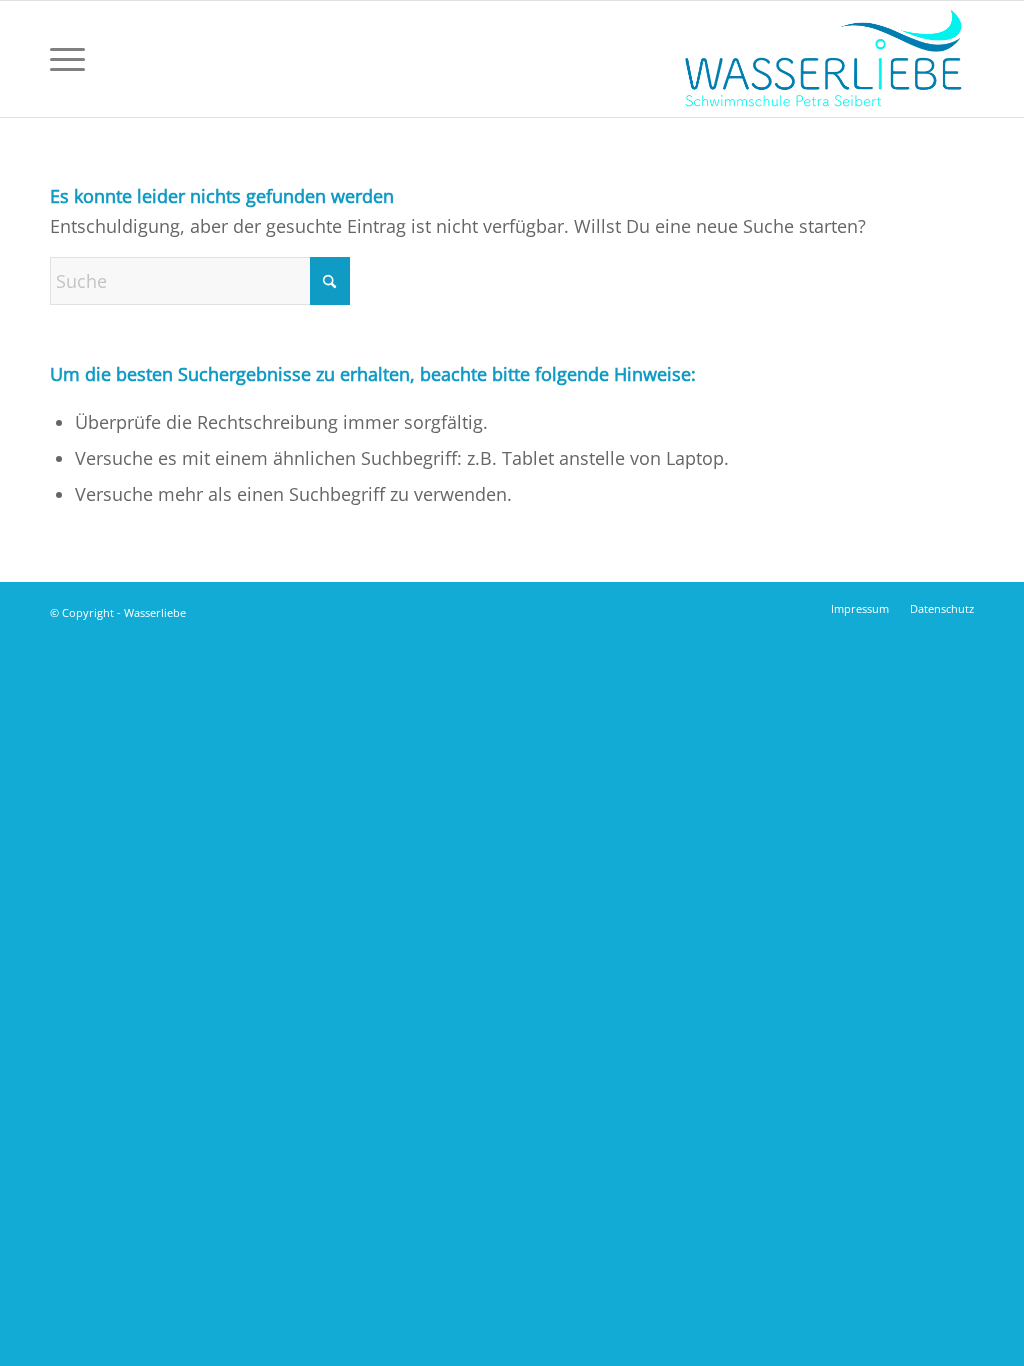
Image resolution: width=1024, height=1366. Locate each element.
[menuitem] (67, 59)
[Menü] (67, 59)
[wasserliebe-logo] (822, 59)
